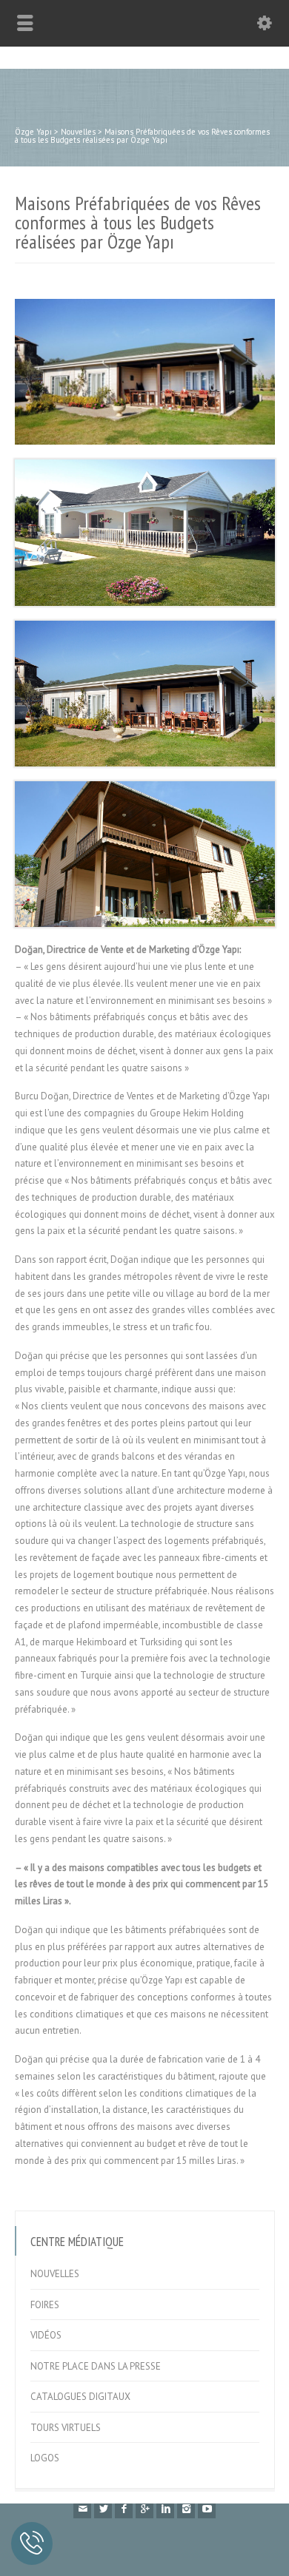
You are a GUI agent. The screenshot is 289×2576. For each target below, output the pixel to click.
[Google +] (144, 2509)
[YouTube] (207, 2509)
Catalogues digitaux (80, 2397)
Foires (45, 2305)
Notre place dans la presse (96, 2366)
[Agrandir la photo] (144, 299)
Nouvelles (55, 2274)
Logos (45, 2458)
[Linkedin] (165, 2509)
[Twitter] (103, 2509)
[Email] (82, 2509)
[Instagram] (186, 2509)
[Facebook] (124, 2509)
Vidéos (46, 2335)
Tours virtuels (66, 2428)
